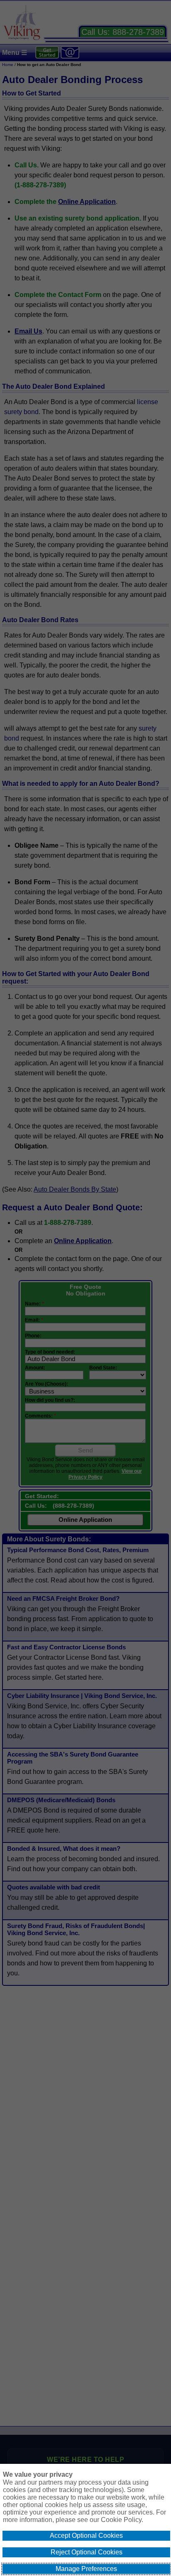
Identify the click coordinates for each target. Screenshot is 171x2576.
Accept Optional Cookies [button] (86, 2536)
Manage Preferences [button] (86, 2569)
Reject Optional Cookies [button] (87, 2552)
